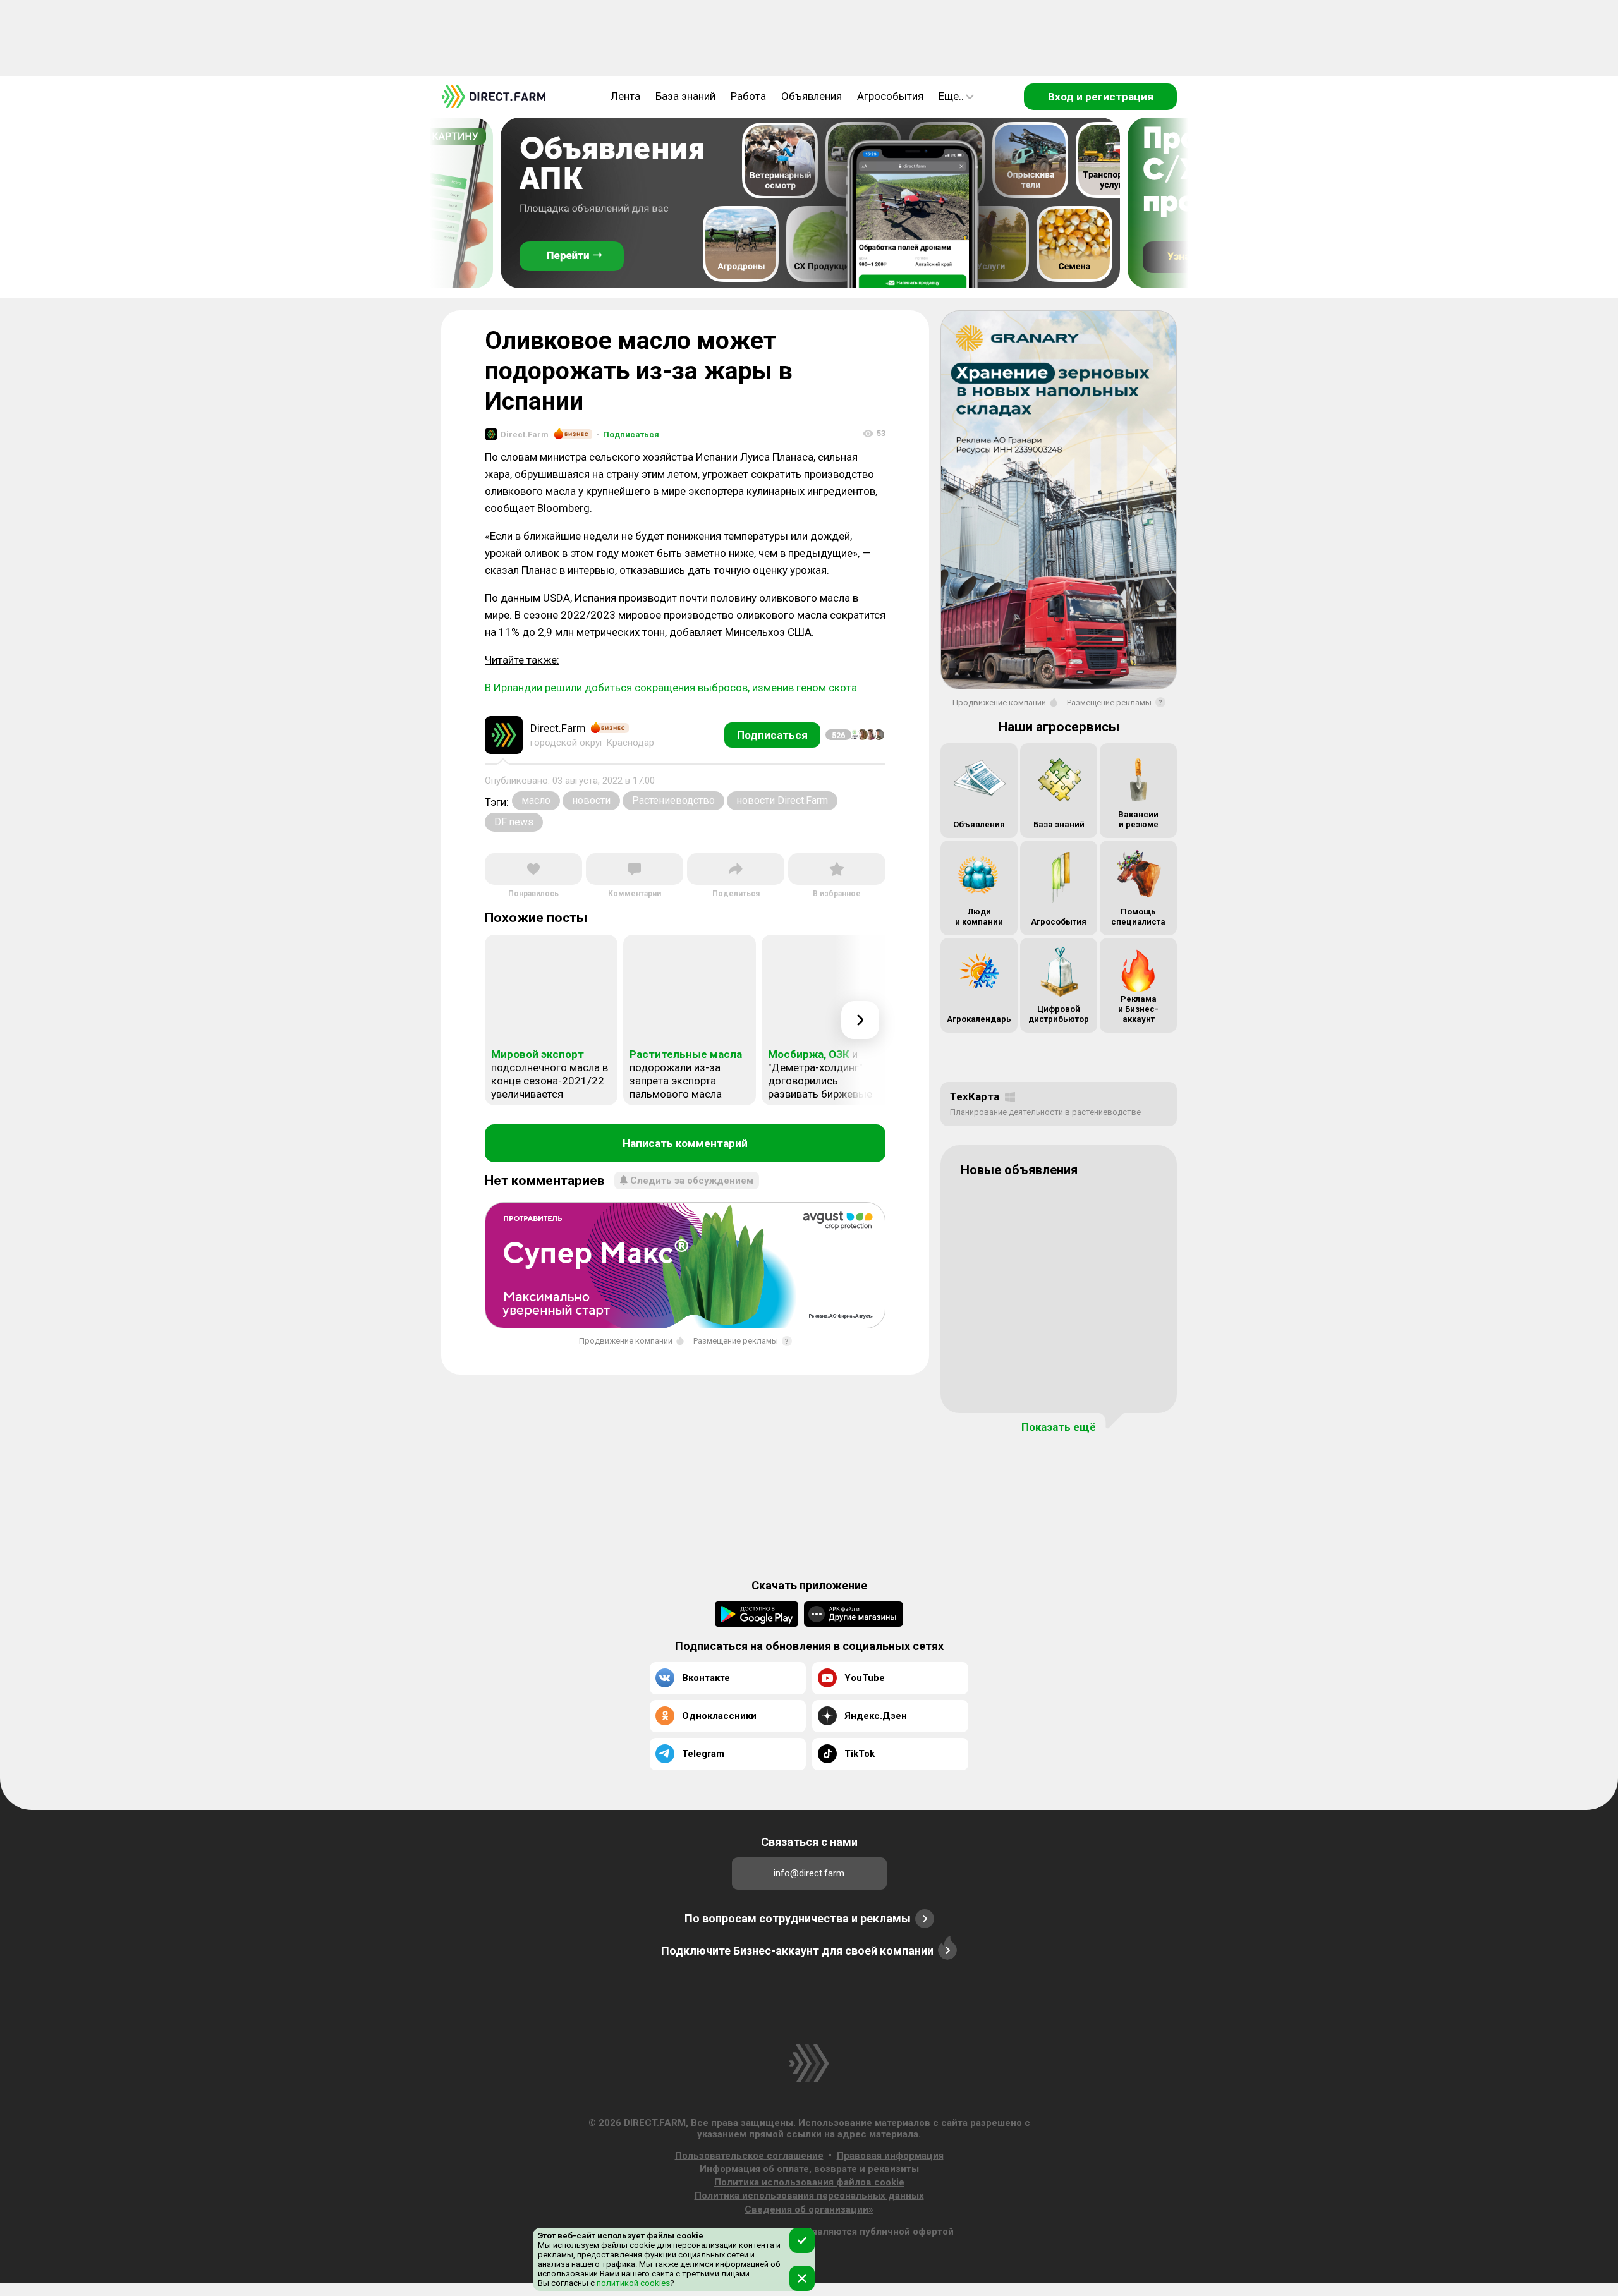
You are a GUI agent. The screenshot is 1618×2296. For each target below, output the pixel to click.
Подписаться (628, 434)
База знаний (685, 96)
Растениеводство (673, 800)
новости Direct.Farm (782, 800)
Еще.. (951, 96)
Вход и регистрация (1101, 97)
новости (591, 800)
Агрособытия (890, 96)
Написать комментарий (685, 1143)
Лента (625, 96)
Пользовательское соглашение (749, 2156)
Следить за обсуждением (692, 1181)
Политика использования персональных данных (809, 2196)
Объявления (812, 96)
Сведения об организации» (809, 2209)
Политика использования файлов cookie (809, 2182)
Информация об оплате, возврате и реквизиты (809, 2169)
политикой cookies (632, 2283)
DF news (514, 822)
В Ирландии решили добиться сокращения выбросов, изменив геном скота (671, 688)
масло (536, 800)
